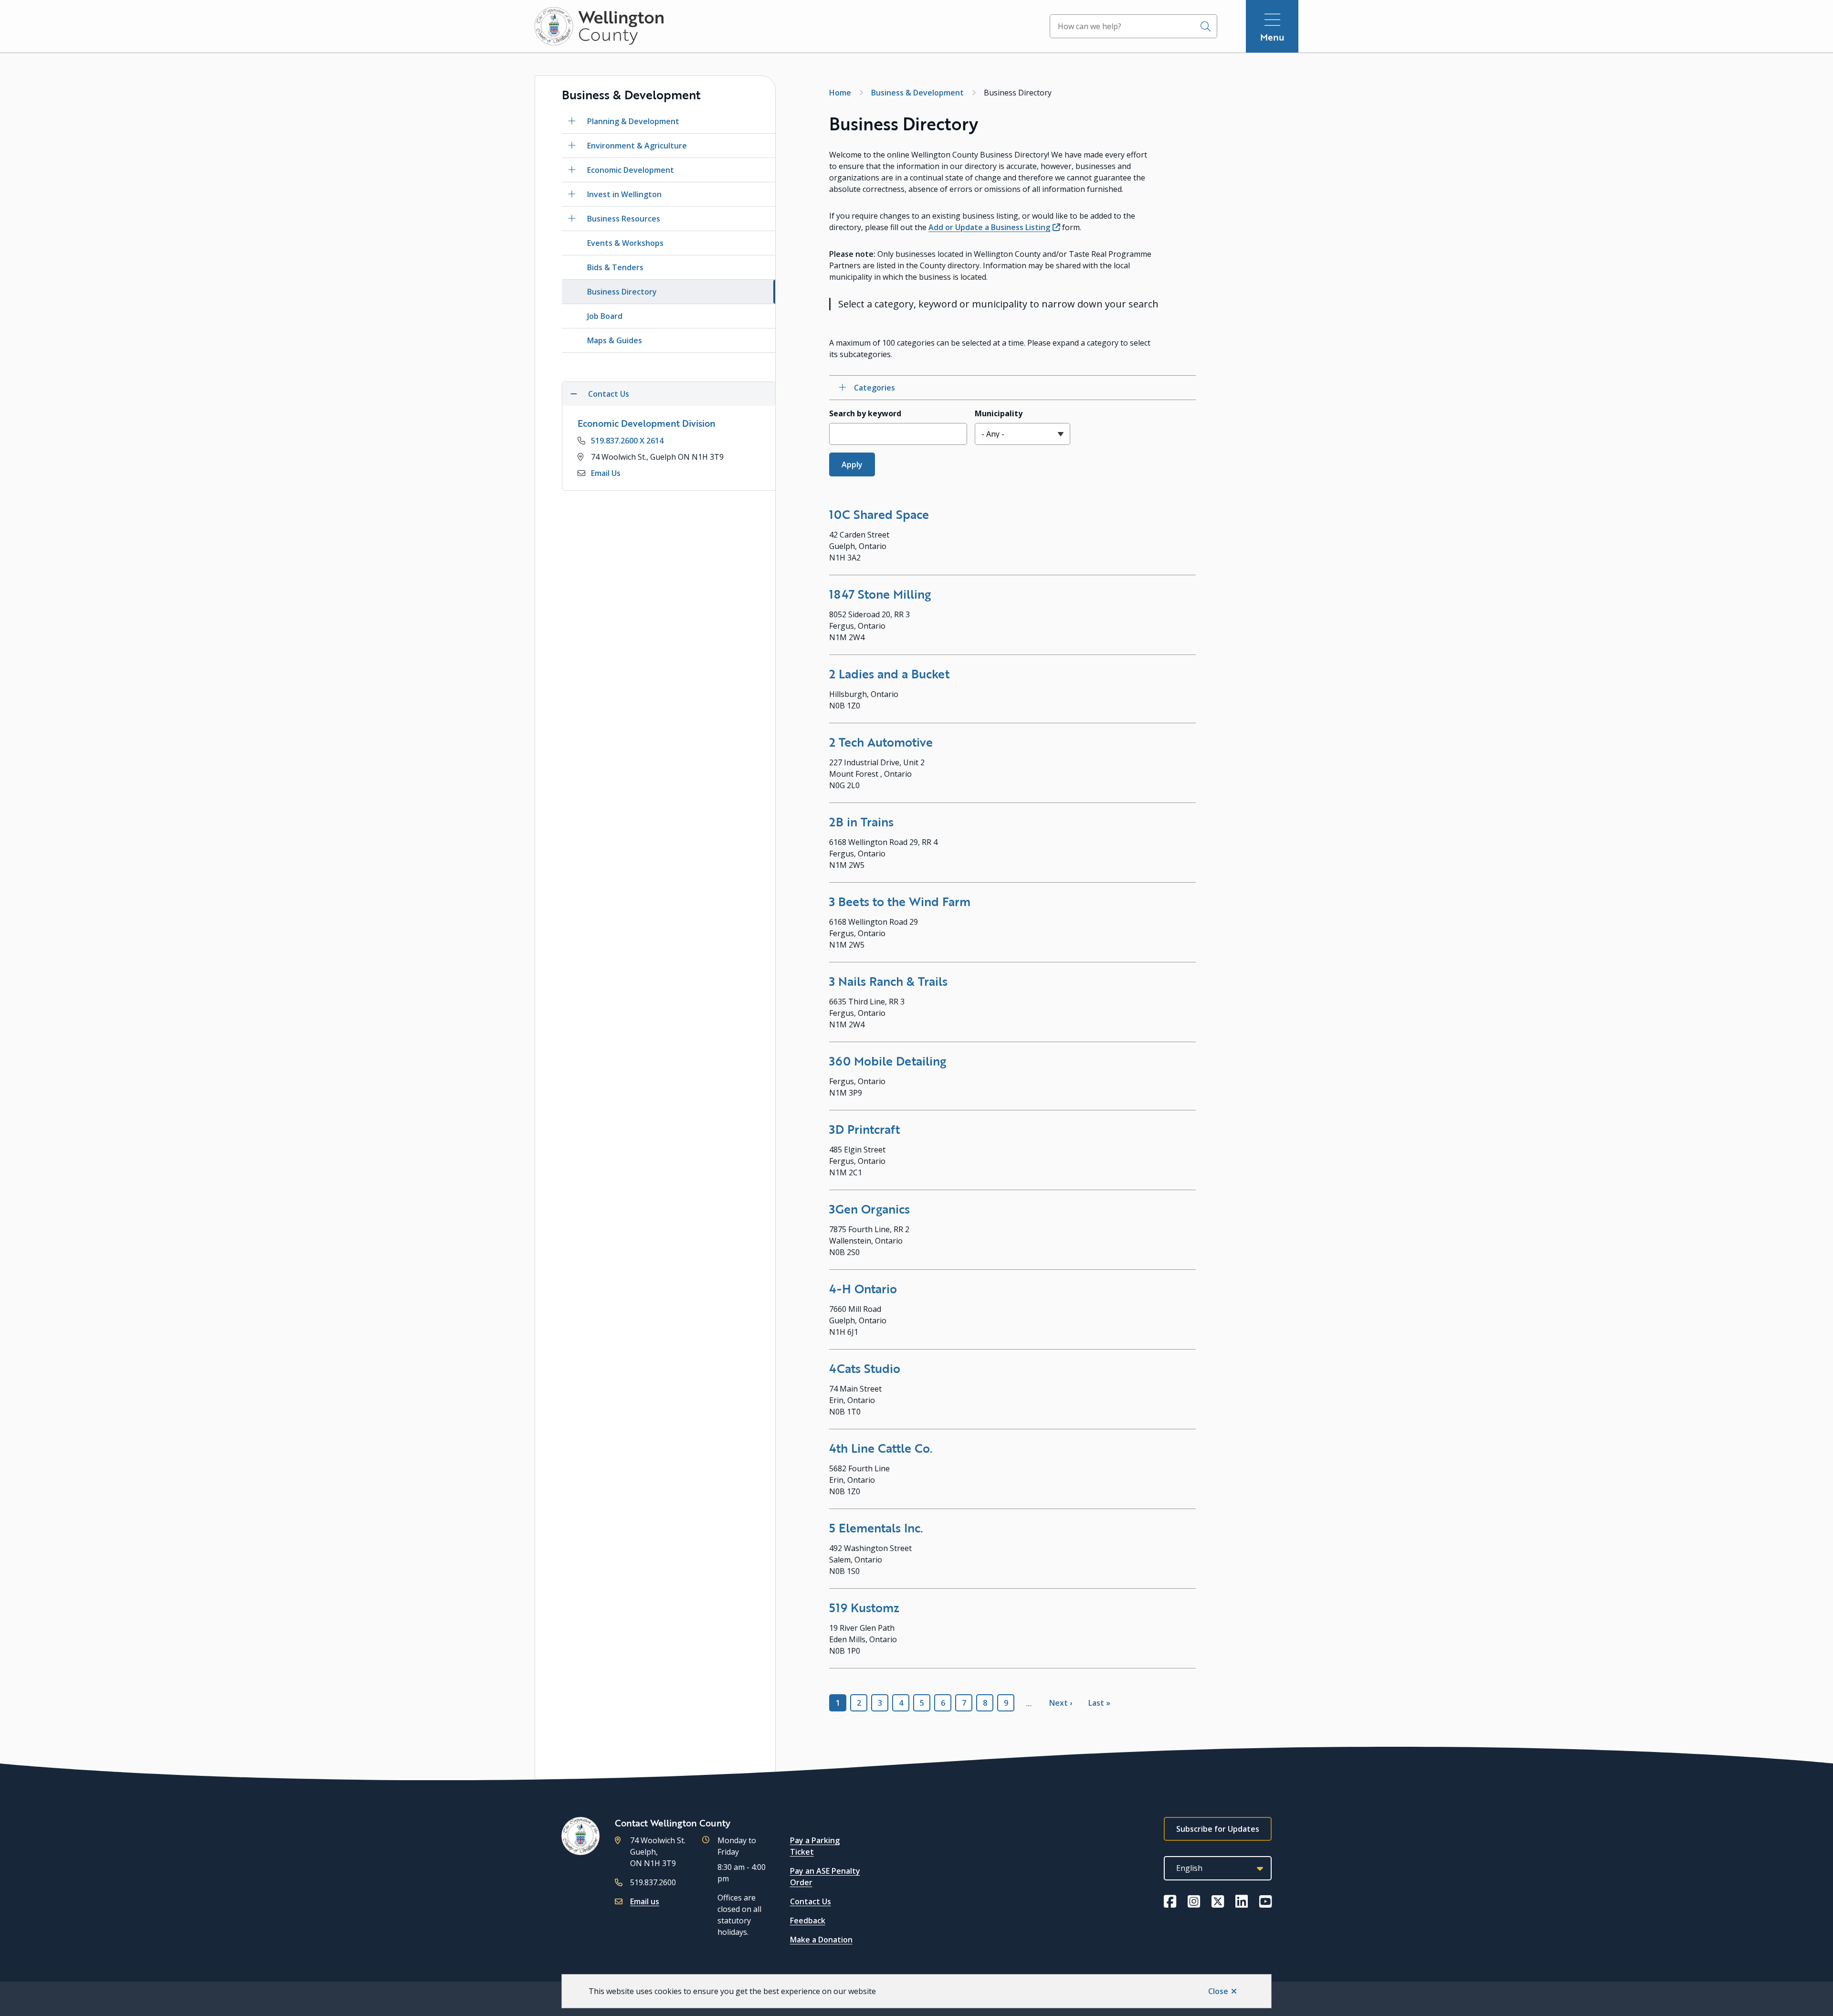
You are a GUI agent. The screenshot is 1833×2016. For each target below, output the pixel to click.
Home (840, 93)
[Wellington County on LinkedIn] (1242, 1901)
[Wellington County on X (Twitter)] (1218, 1901)
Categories (874, 388)
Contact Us (811, 1901)
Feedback (808, 1921)
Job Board (605, 316)
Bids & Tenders (615, 267)
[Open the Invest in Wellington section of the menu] (572, 194)
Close (1218, 1991)
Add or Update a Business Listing (989, 227)
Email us (645, 1901)
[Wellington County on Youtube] (1265, 1901)
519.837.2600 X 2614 (627, 441)
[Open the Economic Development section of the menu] (572, 170)
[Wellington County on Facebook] (1170, 1901)
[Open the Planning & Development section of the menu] (572, 121)
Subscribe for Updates (1218, 1829)
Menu (1272, 37)
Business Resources (624, 219)
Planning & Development (633, 121)
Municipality (999, 413)
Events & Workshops (625, 243)
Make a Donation (821, 1940)
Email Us (606, 473)
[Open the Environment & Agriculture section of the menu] (572, 146)
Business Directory (622, 292)
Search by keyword (865, 413)
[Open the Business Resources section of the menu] (572, 219)
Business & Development (917, 93)
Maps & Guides (615, 340)
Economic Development (631, 170)
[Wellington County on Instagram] (1194, 1901)
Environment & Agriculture (637, 146)
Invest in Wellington (624, 194)
